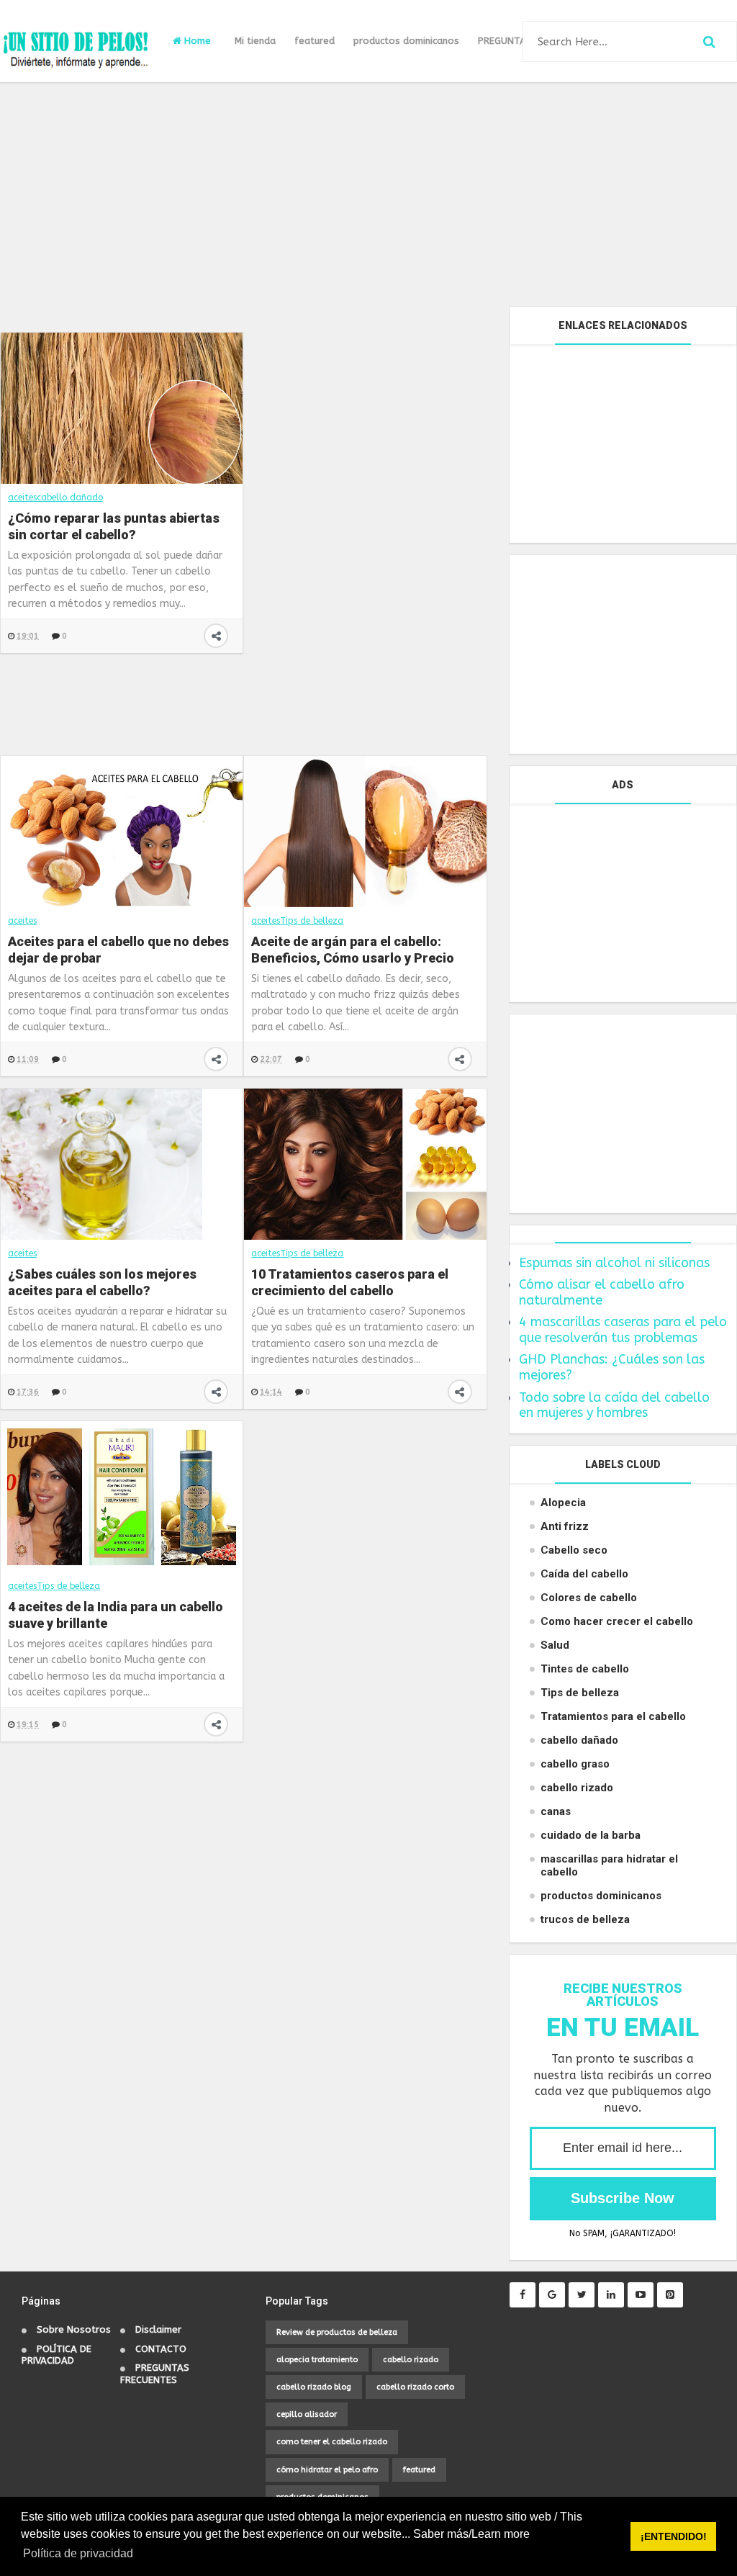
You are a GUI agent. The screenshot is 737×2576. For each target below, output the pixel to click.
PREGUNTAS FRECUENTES (155, 2374)
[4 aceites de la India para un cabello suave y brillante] (122, 1496)
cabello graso (575, 1764)
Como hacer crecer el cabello (617, 1621)
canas (556, 1811)
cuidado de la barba (591, 1835)
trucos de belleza (585, 1919)
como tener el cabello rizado (332, 2442)
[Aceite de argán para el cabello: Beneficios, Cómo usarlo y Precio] (365, 831)
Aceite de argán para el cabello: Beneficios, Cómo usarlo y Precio (353, 950)
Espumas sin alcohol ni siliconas (614, 1263)
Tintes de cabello (585, 1669)
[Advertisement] (368, 194)
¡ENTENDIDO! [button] (674, 2536)
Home (196, 41)
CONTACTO (161, 2349)
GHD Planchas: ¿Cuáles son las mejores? (612, 1367)
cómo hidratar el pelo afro (327, 2470)
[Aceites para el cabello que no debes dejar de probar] (122, 831)
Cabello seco (574, 1550)
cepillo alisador (307, 2414)
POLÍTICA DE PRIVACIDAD (56, 2355)
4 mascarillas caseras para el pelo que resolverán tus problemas (623, 1330)
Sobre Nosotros (74, 2329)
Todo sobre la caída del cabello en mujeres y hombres (614, 1405)
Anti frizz (565, 1526)
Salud (555, 1645)
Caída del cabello (584, 1574)
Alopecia (563, 1503)
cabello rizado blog (314, 2387)
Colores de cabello (589, 1598)
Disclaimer (158, 2329)
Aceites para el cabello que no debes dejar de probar (118, 950)
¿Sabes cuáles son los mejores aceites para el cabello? (102, 1282)
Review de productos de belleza (337, 2332)
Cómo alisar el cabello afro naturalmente (602, 1292)
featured (315, 41)
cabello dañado (579, 1740)
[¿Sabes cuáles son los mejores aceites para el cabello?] (101, 1163)
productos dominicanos (406, 41)
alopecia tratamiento (317, 2360)
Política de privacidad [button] (78, 2553)
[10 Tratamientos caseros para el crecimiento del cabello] (365, 1163)
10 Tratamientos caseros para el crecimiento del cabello (350, 1282)
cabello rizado (577, 1788)
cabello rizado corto (415, 2387)
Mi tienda (255, 41)
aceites (22, 921)
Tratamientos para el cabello (613, 1716)
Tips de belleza (312, 921)
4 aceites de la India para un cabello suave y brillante (116, 1615)
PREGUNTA (502, 41)
